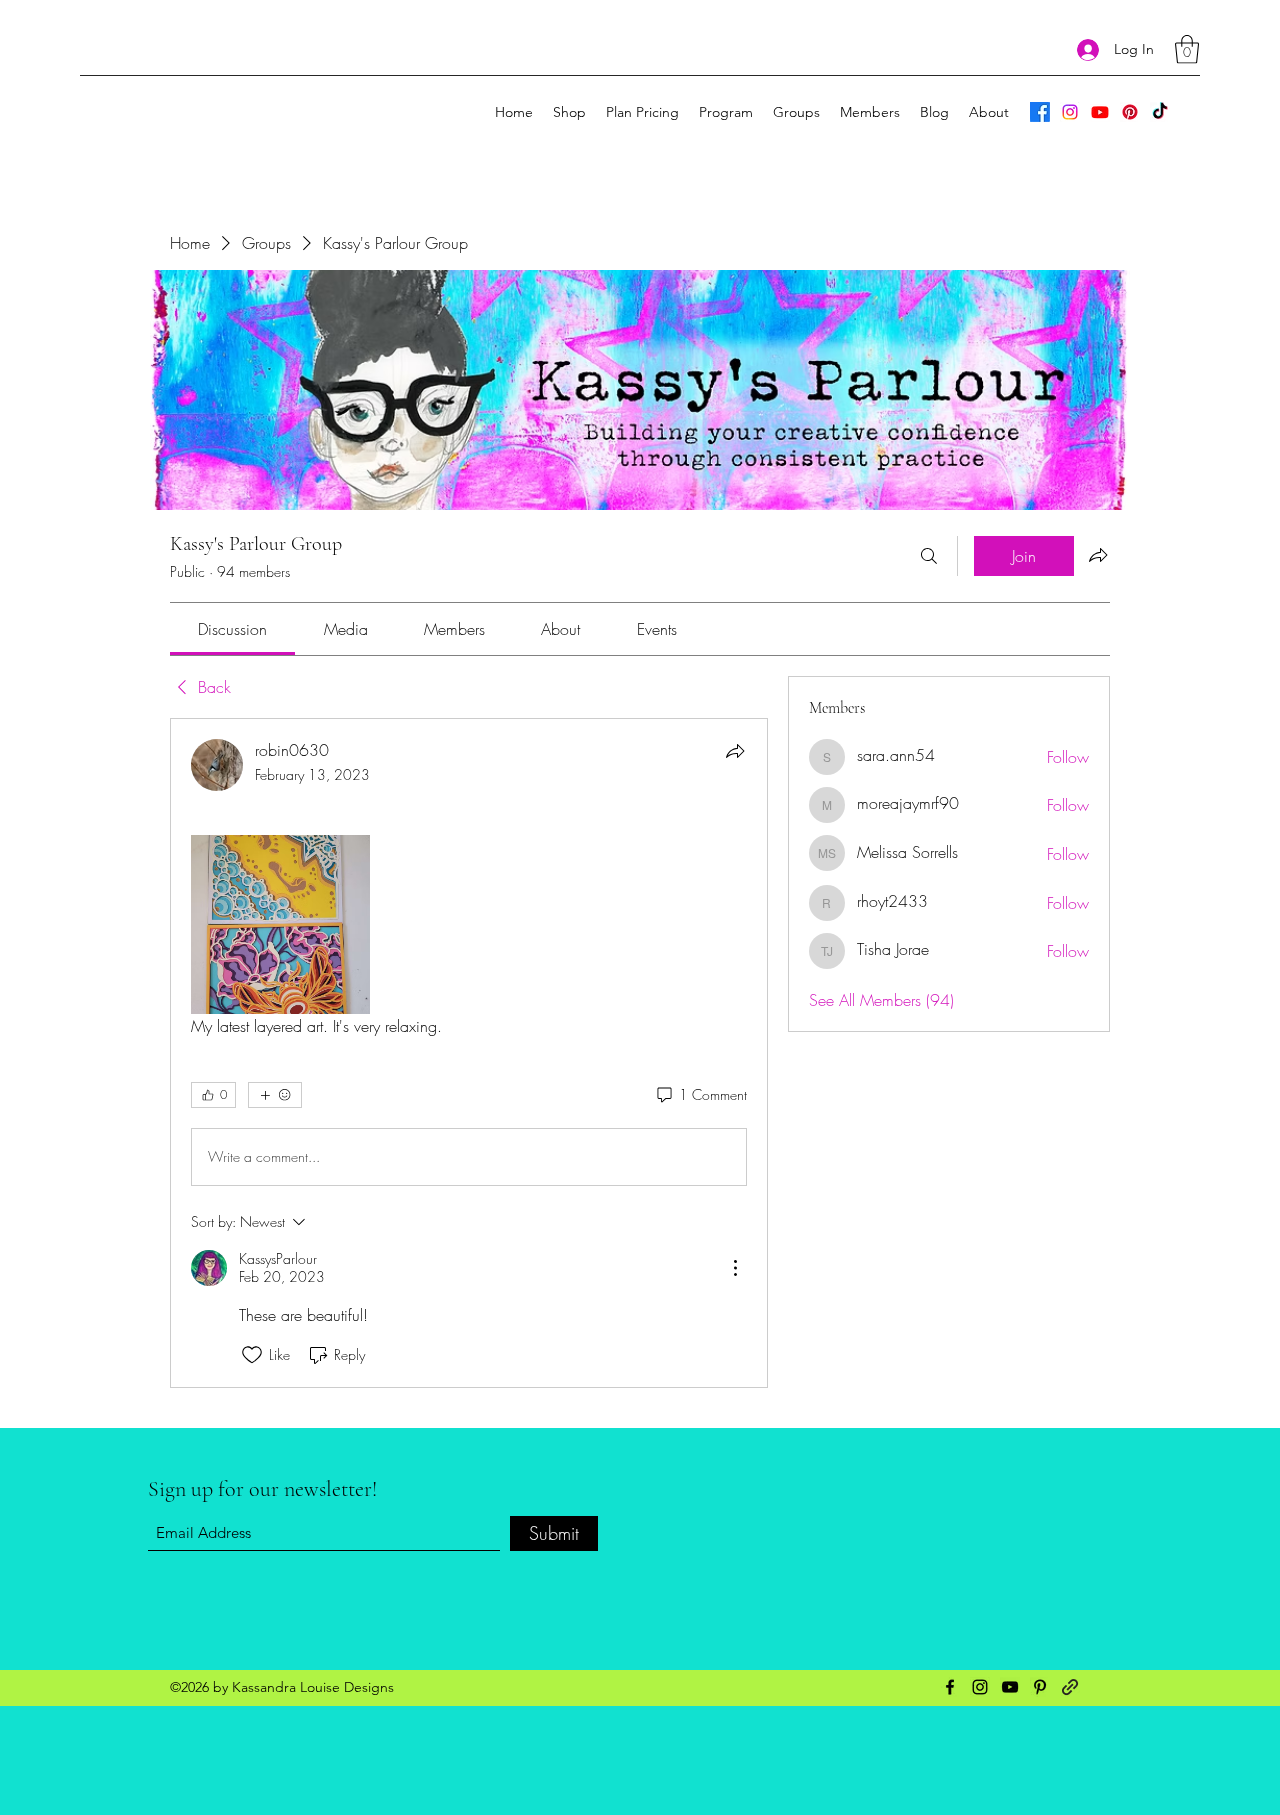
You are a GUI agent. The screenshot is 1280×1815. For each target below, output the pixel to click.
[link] (232, 629)
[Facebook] (1040, 112)
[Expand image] (280, 924)
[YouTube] (1100, 112)
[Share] (735, 751)
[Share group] (1098, 555)
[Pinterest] (1130, 112)
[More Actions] (735, 1268)
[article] (469, 1053)
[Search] (929, 556)
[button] (1187, 49)
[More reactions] (275, 1095)
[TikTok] (1160, 112)
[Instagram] (1070, 112)
